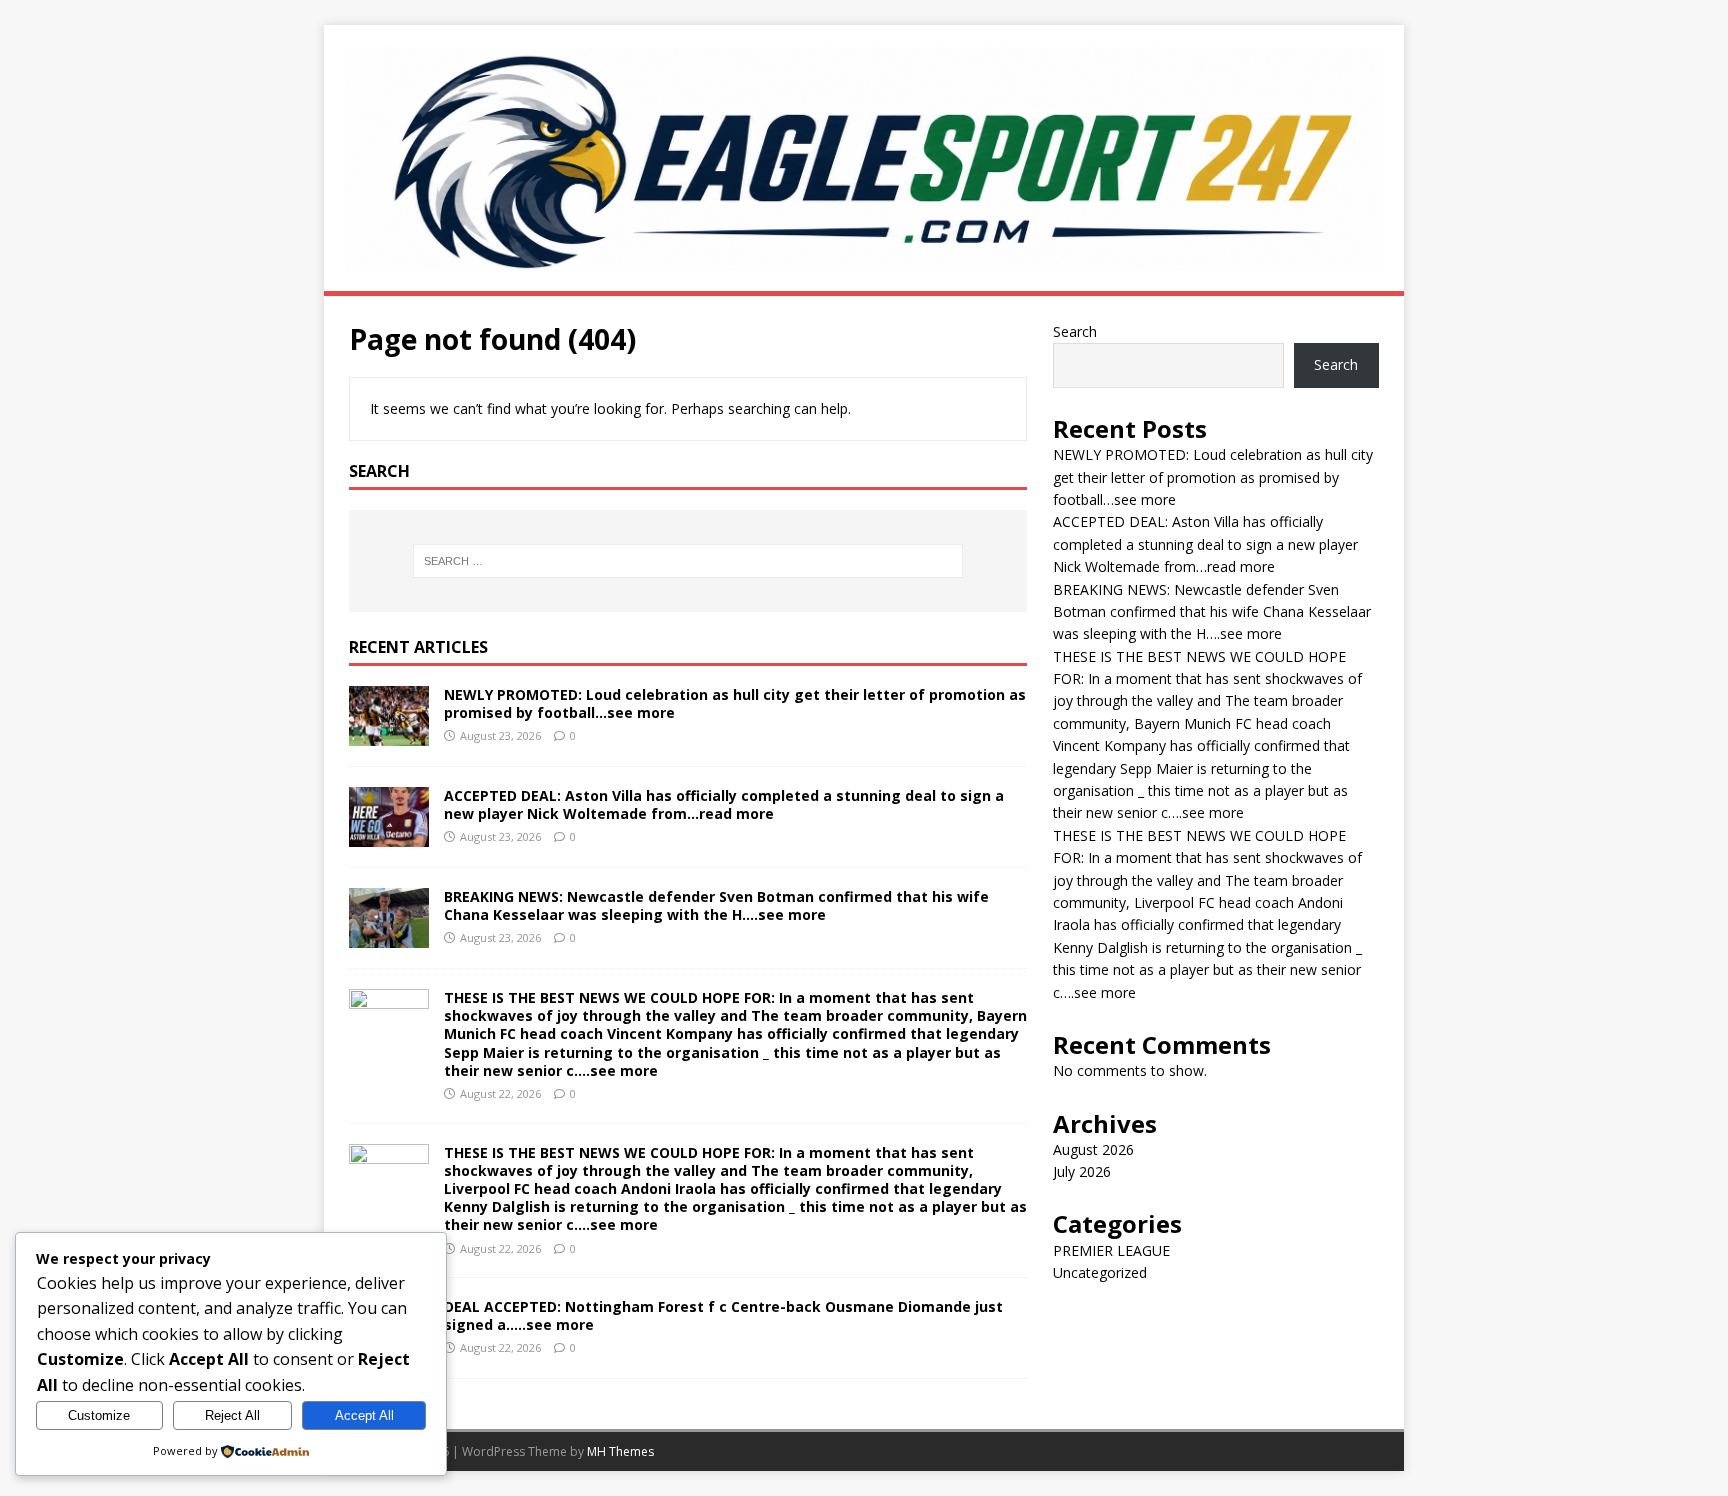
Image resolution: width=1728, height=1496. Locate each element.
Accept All (364, 1415)
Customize (99, 1415)
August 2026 (1093, 1149)
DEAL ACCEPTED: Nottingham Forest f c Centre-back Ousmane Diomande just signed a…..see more (723, 1315)
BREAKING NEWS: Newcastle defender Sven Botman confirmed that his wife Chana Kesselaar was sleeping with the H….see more (716, 905)
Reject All (232, 1415)
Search (1075, 331)
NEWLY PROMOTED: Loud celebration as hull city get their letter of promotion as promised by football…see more (735, 703)
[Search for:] (688, 561)
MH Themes (620, 1451)
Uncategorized (1100, 1272)
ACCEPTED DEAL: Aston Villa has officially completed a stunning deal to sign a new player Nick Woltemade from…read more (724, 804)
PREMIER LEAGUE (1111, 1250)
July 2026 (1082, 1171)
